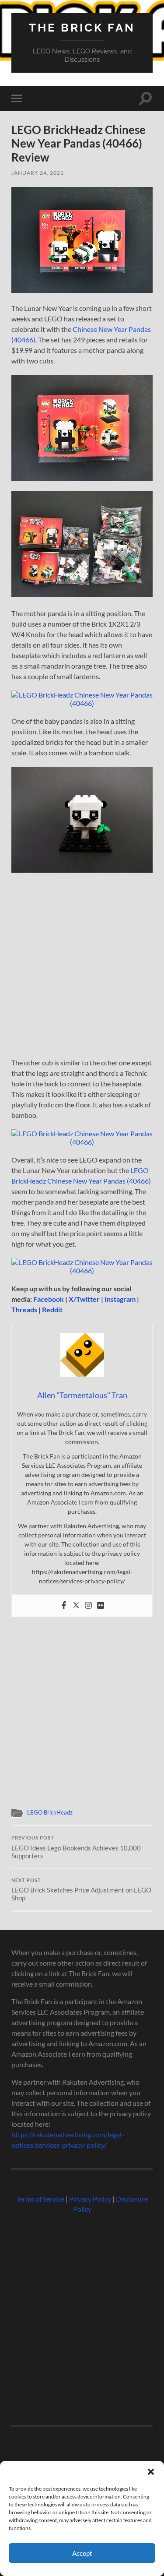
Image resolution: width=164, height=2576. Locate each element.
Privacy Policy (90, 2199)
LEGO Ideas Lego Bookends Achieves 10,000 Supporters (76, 1847)
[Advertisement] (82, 968)
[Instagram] (88, 1606)
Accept (82, 2553)
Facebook (49, 1299)
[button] (151, 2472)
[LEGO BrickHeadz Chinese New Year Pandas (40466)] (82, 290)
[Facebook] (64, 1606)
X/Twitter (84, 1299)
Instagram (120, 1299)
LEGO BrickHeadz (50, 1812)
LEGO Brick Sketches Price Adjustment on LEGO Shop (81, 1890)
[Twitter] (76, 1606)
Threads (24, 1309)
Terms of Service (40, 2199)
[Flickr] (101, 1606)
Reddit (52, 1309)
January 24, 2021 (38, 173)
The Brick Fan (82, 27)
